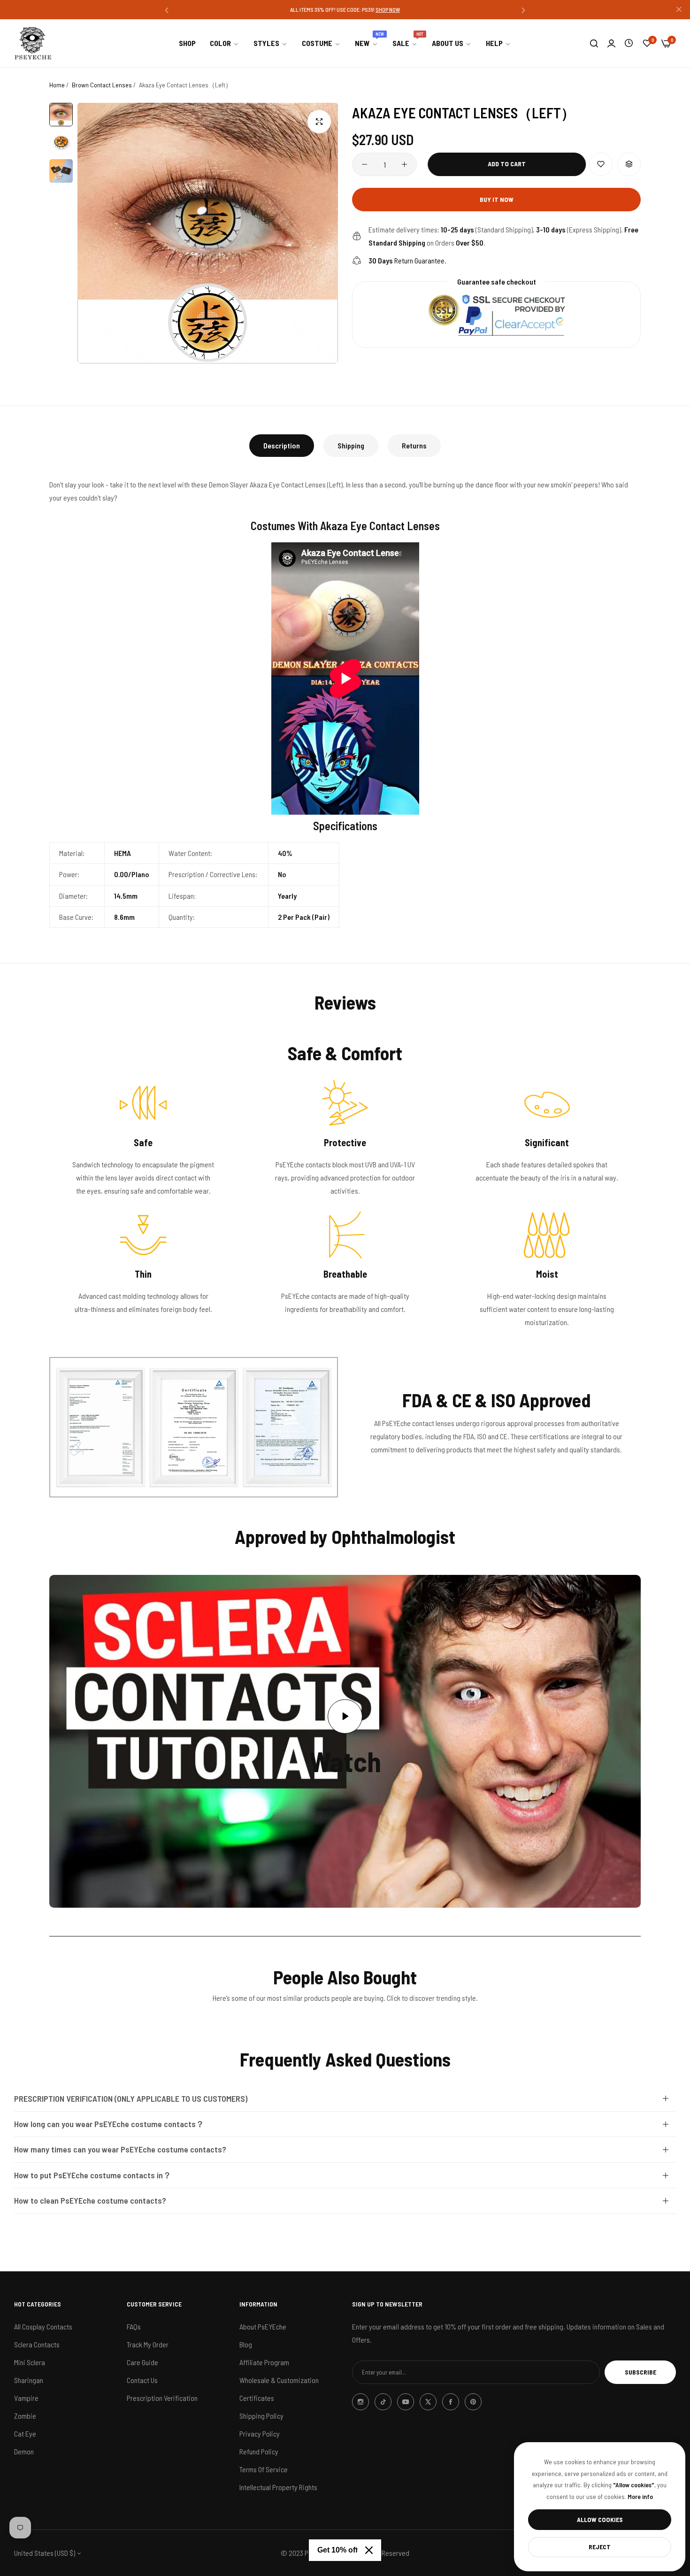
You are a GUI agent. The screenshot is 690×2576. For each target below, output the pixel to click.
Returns (414, 445)
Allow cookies (600, 2519)
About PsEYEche (263, 2326)
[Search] (594, 43)
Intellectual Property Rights (278, 2487)
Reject (600, 2547)
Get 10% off (337, 2550)
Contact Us (142, 2380)
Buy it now (497, 199)
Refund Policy (259, 2451)
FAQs (134, 2326)
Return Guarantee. (407, 260)
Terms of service (264, 2469)
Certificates (257, 2398)
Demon (24, 2451)
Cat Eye (25, 2433)
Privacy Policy (260, 2433)
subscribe (640, 2372)
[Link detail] (360, 2402)
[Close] (369, 2550)
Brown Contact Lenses (102, 85)
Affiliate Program (264, 2362)
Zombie (25, 2416)
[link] (225, 43)
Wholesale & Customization (279, 2380)
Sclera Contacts (37, 2344)
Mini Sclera (30, 2362)
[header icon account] (611, 43)
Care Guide (142, 2362)
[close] (679, 10)
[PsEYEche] (33, 43)
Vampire (26, 2398)
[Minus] (364, 164)
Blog (246, 2344)
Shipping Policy (261, 2416)
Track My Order (148, 2344)
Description (282, 445)
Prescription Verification (162, 2398)
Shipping (351, 445)
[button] (167, 10)
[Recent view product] (629, 43)
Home (57, 85)
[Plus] (404, 164)
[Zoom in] (319, 122)
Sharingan (29, 2380)
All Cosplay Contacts (43, 2326)
